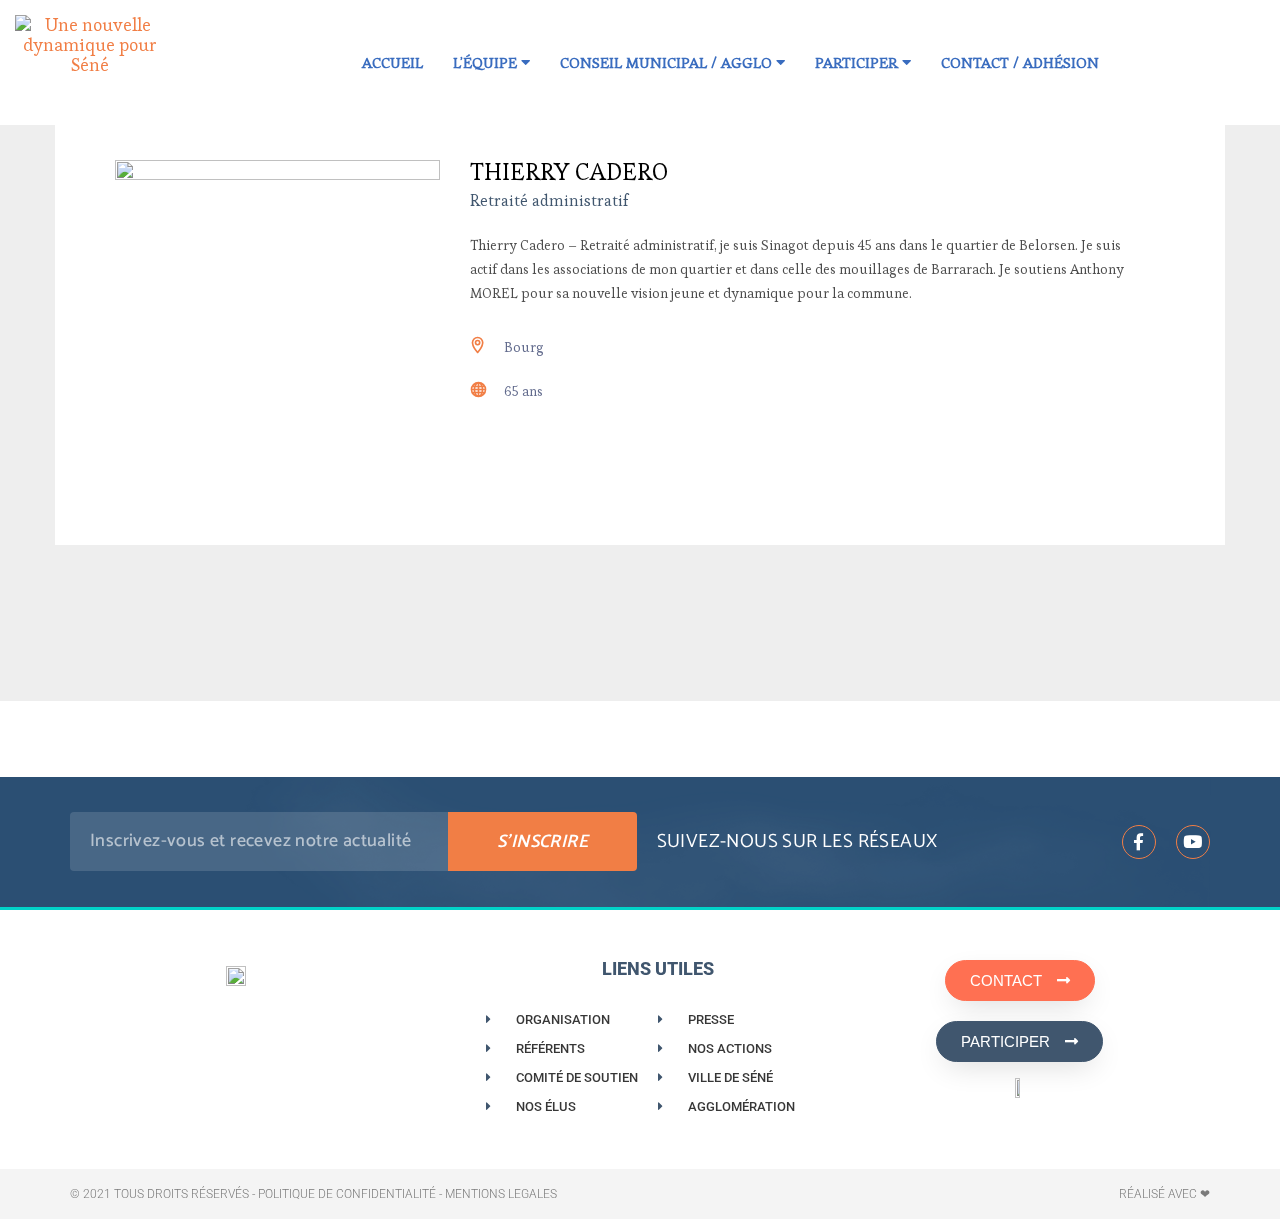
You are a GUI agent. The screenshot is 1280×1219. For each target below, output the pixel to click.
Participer (858, 62)
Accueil (392, 62)
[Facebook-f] (1139, 842)
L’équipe (487, 62)
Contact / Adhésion (1020, 62)
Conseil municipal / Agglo (668, 62)
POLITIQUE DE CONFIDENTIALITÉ (347, 1194)
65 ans (523, 391)
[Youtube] (1193, 842)
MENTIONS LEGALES (501, 1194)
